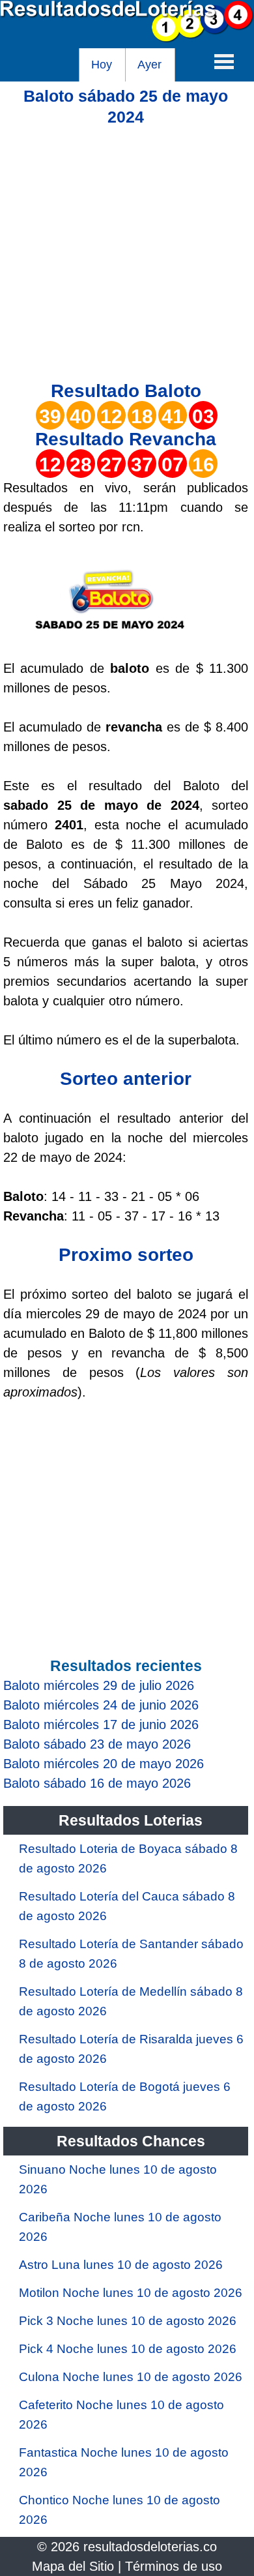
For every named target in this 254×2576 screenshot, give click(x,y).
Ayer (149, 65)
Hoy (102, 65)
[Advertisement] (127, 254)
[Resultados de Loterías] (127, 38)
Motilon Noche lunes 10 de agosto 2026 (131, 2293)
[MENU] (224, 61)
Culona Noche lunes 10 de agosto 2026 (131, 2377)
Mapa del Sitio (73, 2566)
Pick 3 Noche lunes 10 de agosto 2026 (128, 2321)
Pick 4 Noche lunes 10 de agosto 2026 (128, 2349)
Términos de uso (174, 2566)
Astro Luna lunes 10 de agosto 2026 (121, 2265)
